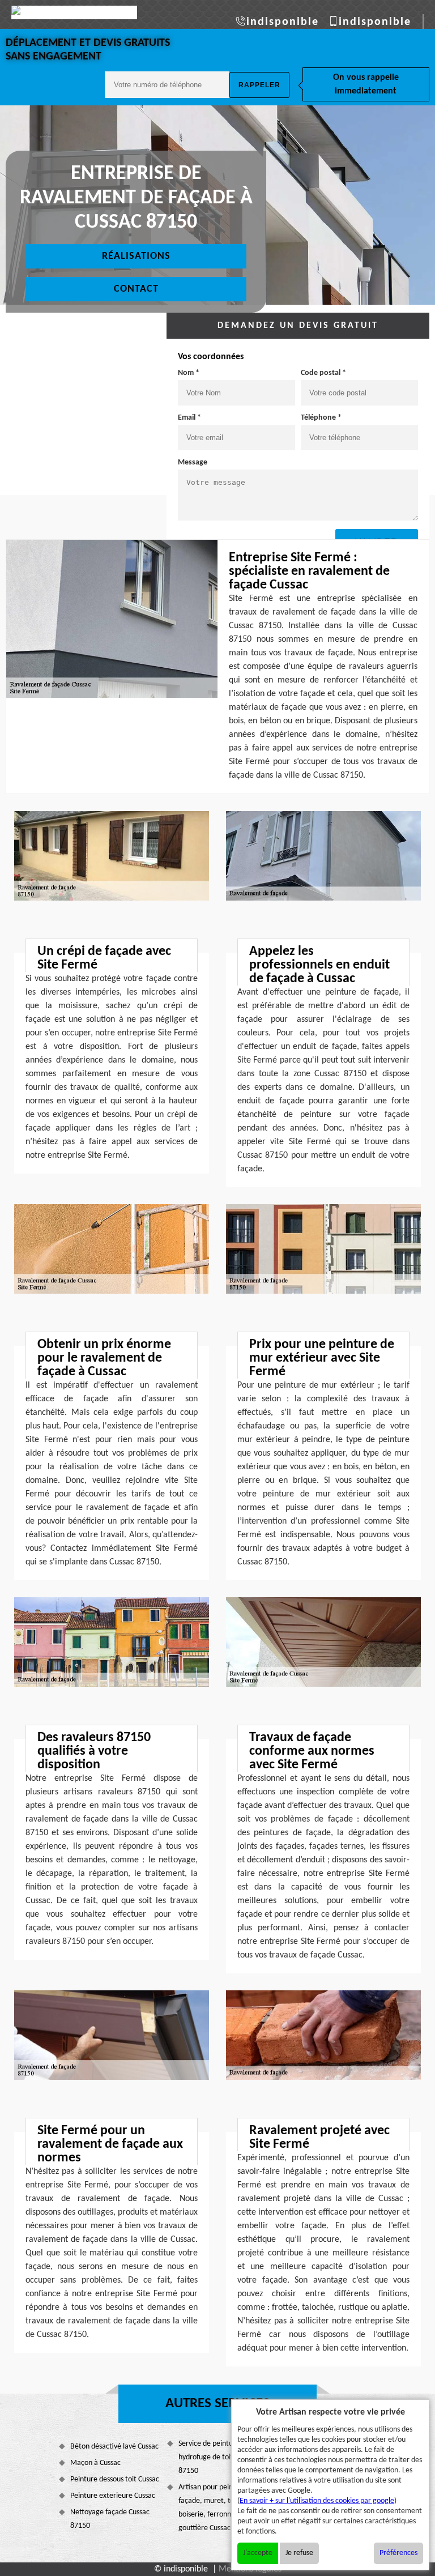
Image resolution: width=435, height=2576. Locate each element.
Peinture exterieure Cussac (113, 2496)
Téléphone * (321, 418)
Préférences (398, 2553)
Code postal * (323, 373)
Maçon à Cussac (95, 2463)
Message (193, 462)
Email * (189, 418)
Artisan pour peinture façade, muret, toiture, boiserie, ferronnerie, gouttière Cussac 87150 (215, 2508)
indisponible (283, 22)
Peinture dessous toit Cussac (115, 2479)
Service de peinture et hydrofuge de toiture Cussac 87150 (223, 2457)
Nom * (189, 373)
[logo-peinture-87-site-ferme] (74, 12)
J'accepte (258, 2553)
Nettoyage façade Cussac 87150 (110, 2519)
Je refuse (299, 2553)
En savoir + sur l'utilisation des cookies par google (317, 2501)
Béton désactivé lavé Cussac (114, 2447)
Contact (136, 289)
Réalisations (136, 256)
